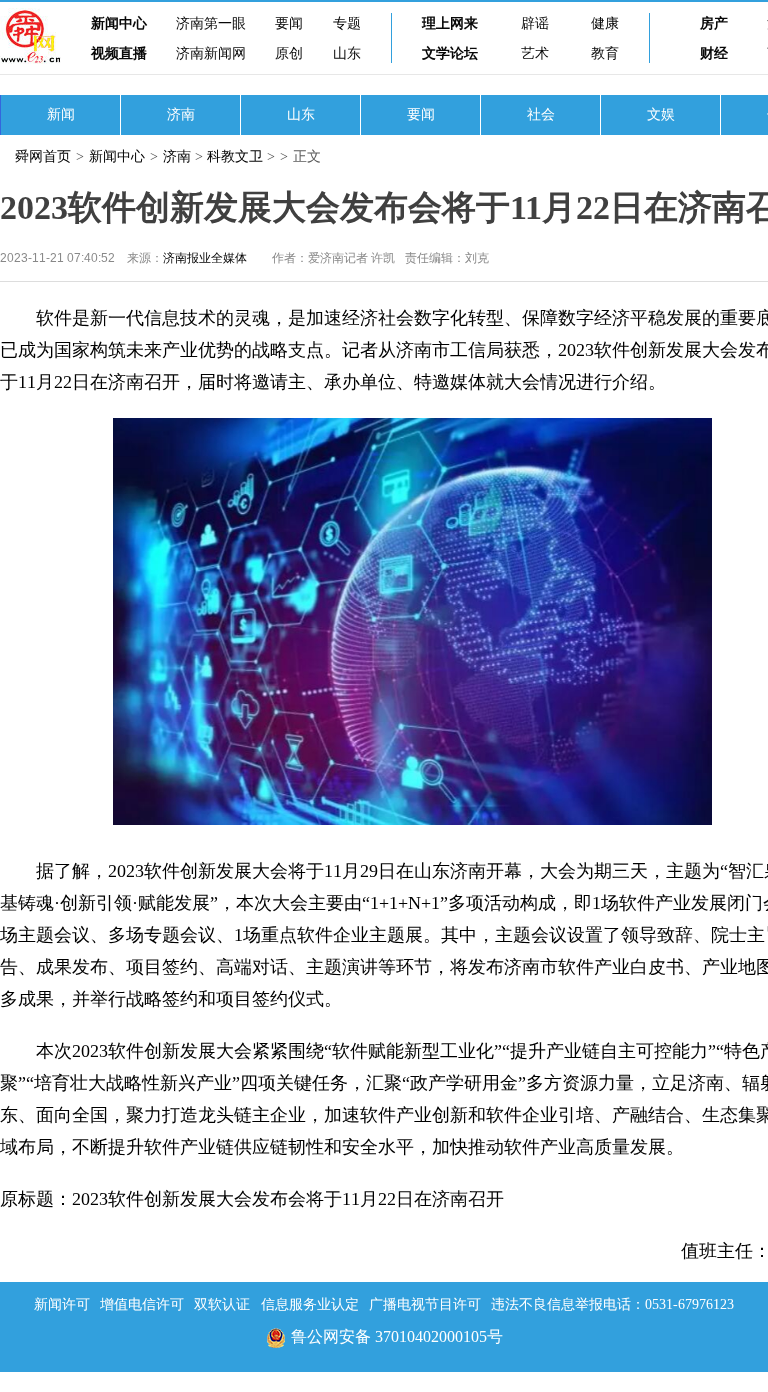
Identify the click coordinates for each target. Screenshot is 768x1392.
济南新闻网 (211, 53)
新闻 (61, 114)
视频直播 (119, 53)
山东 (347, 53)
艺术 (535, 53)
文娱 (661, 114)
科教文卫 (235, 156)
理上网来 (450, 23)
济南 (181, 114)
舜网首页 (43, 156)
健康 (605, 23)
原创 (289, 53)
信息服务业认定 (310, 1304)
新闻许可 (62, 1304)
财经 (714, 53)
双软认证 (222, 1304)
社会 (541, 114)
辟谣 (535, 23)
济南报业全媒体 (205, 258)
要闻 (289, 23)
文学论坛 (450, 53)
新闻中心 (119, 23)
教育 (605, 53)
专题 (347, 23)
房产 (714, 23)
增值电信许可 (142, 1304)
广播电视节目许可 (425, 1304)
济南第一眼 (211, 23)
